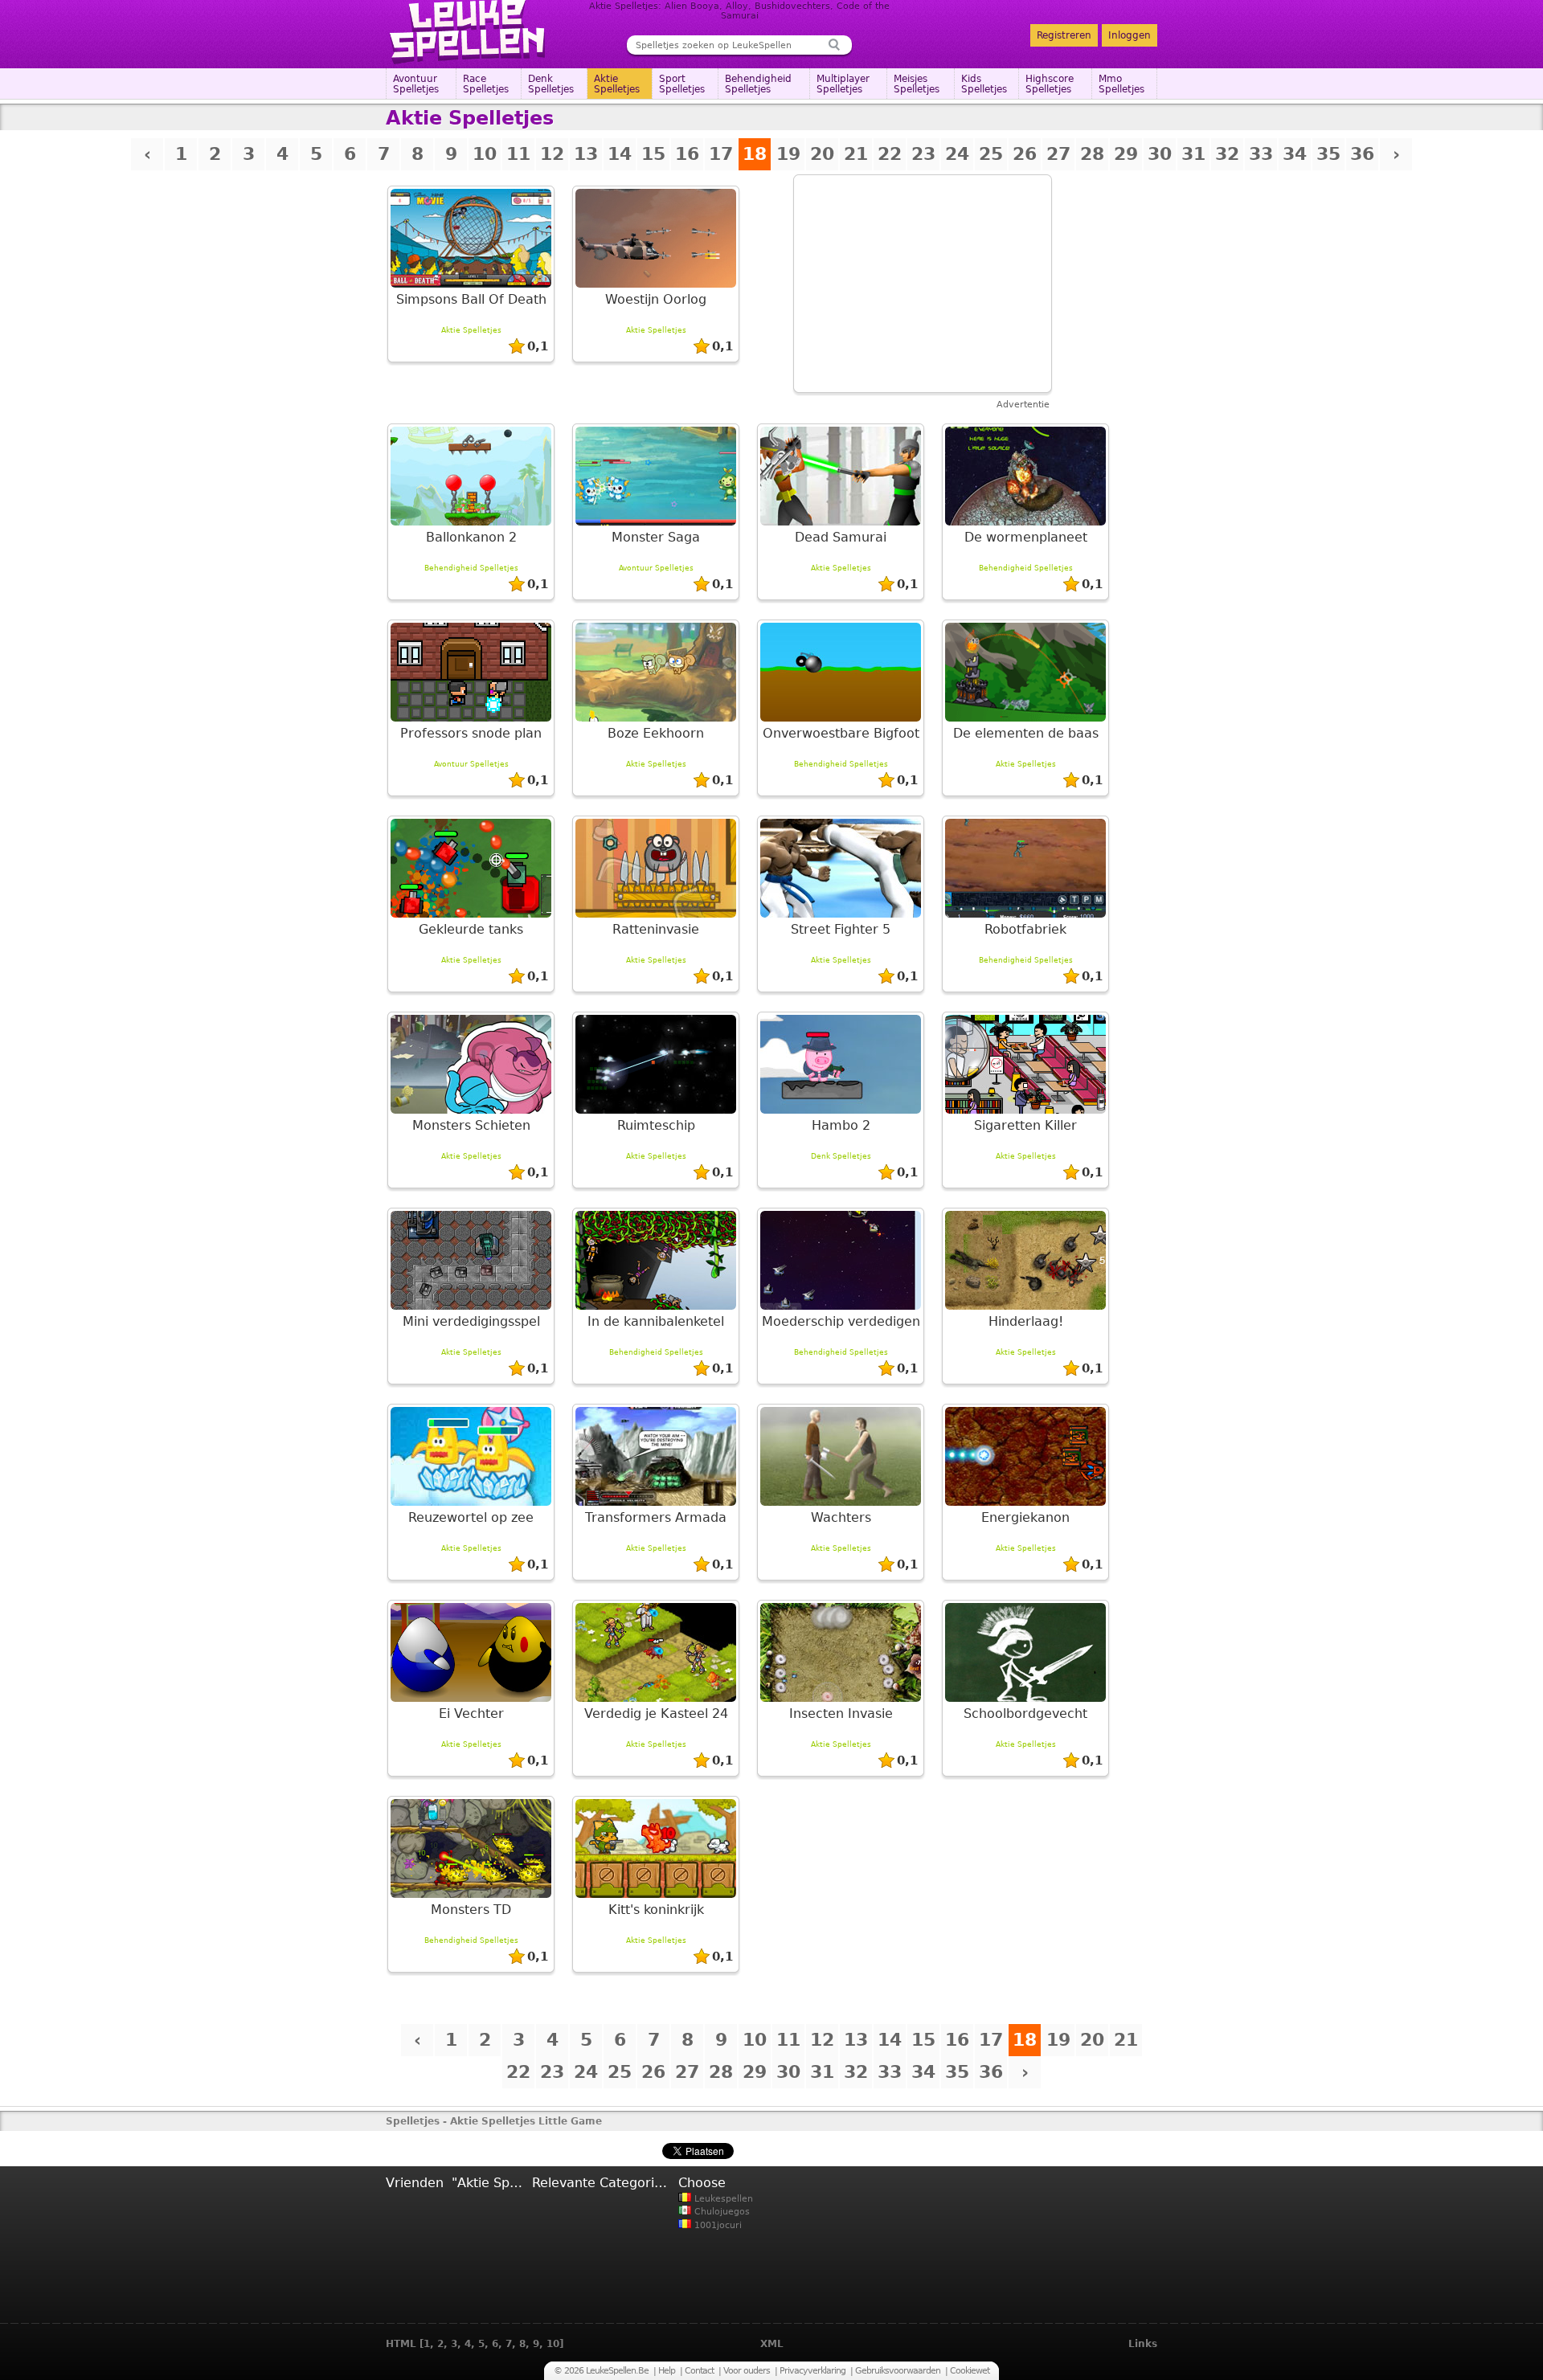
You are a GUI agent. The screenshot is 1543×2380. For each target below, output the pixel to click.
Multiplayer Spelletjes (843, 84)
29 (1126, 154)
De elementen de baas (1026, 733)
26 (1025, 154)
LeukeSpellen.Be (468, 32)
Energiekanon (1025, 1517)
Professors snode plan (471, 733)
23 (923, 154)
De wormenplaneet (1026, 537)
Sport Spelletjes (682, 84)
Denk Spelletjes (551, 84)
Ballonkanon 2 (471, 537)
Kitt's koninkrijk (656, 1910)
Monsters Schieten (471, 1125)
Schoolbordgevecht (1025, 1713)
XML (772, 2344)
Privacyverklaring (812, 2371)
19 (788, 154)
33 (1261, 154)
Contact (699, 2371)
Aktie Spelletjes (617, 84)
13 (586, 154)
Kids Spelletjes (984, 84)
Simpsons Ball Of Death (471, 299)
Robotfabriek (1025, 929)
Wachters (841, 1517)
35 (1328, 154)
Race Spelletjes (486, 84)
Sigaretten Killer (1025, 1125)
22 (890, 154)
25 (991, 154)
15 (653, 154)
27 (1058, 154)
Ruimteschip (656, 1125)
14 (620, 154)
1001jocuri (716, 2225)
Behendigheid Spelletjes (758, 84)
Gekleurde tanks (471, 929)
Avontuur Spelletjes (416, 84)
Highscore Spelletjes (1050, 84)
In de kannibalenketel (656, 1321)
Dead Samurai (841, 537)
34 (1295, 154)
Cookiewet (970, 2371)
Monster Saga (656, 537)
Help (667, 2371)
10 (485, 154)
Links (1143, 2344)
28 (1092, 154)
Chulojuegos (720, 2212)
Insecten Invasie (841, 1713)
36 (1362, 154)
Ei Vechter (471, 1713)
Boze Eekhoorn (656, 733)
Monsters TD (471, 1910)
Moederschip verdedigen (841, 1321)
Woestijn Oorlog (656, 299)
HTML (401, 2344)
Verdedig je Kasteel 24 (656, 1713)
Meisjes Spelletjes (917, 84)
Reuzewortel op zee (471, 1517)
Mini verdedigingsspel (471, 1321)
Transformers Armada (656, 1517)
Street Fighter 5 (841, 929)
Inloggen (1130, 35)
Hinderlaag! (1026, 1321)
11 (518, 154)
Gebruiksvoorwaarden (898, 2371)
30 (1160, 154)
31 (1193, 154)
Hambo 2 (841, 1125)
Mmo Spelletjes (1121, 84)
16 (687, 154)
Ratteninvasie (656, 929)
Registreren (1064, 35)
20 (822, 154)
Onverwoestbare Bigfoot (841, 733)
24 (957, 154)
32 (1227, 154)
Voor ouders (747, 2371)
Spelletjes (413, 2121)
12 (552, 154)
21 (856, 154)
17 (721, 154)
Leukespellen (722, 2199)
